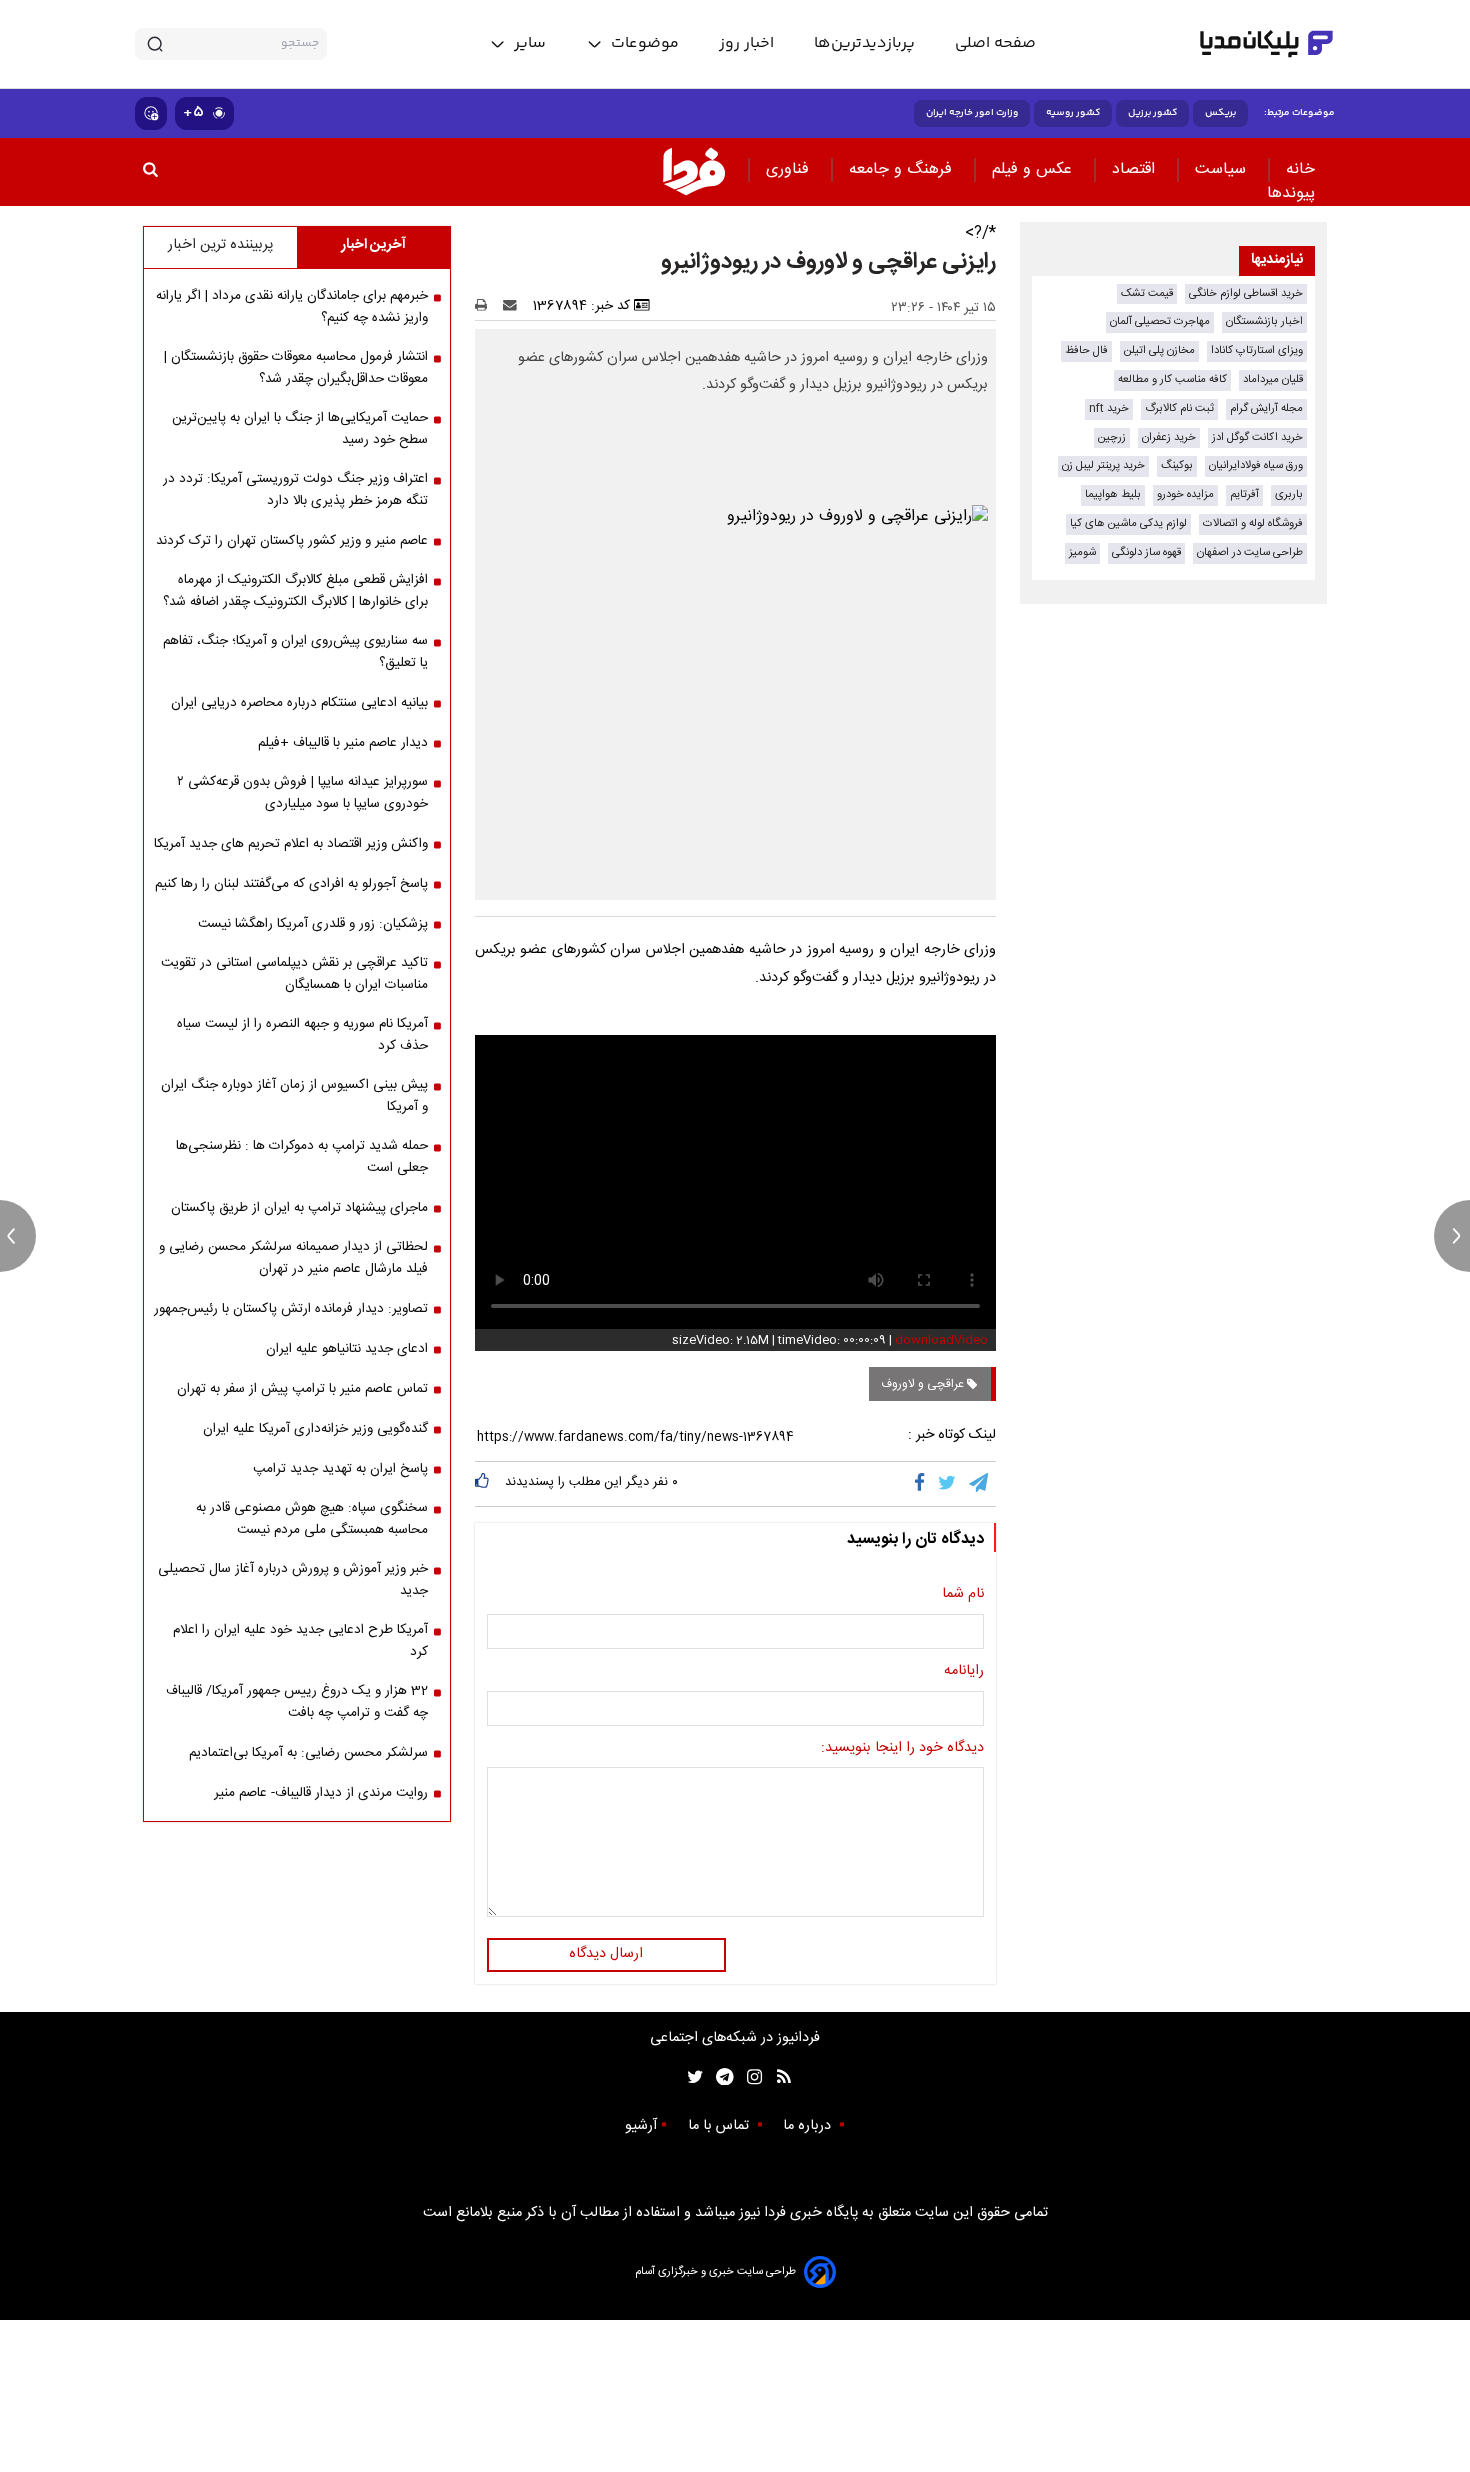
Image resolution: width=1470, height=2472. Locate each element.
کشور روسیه (1073, 113)
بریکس (1220, 113)
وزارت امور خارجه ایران (972, 113)
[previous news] (18, 1236)
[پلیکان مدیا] (1266, 44)
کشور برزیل (1152, 113)
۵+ (193, 112)
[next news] (1452, 1236)
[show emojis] (151, 113)
